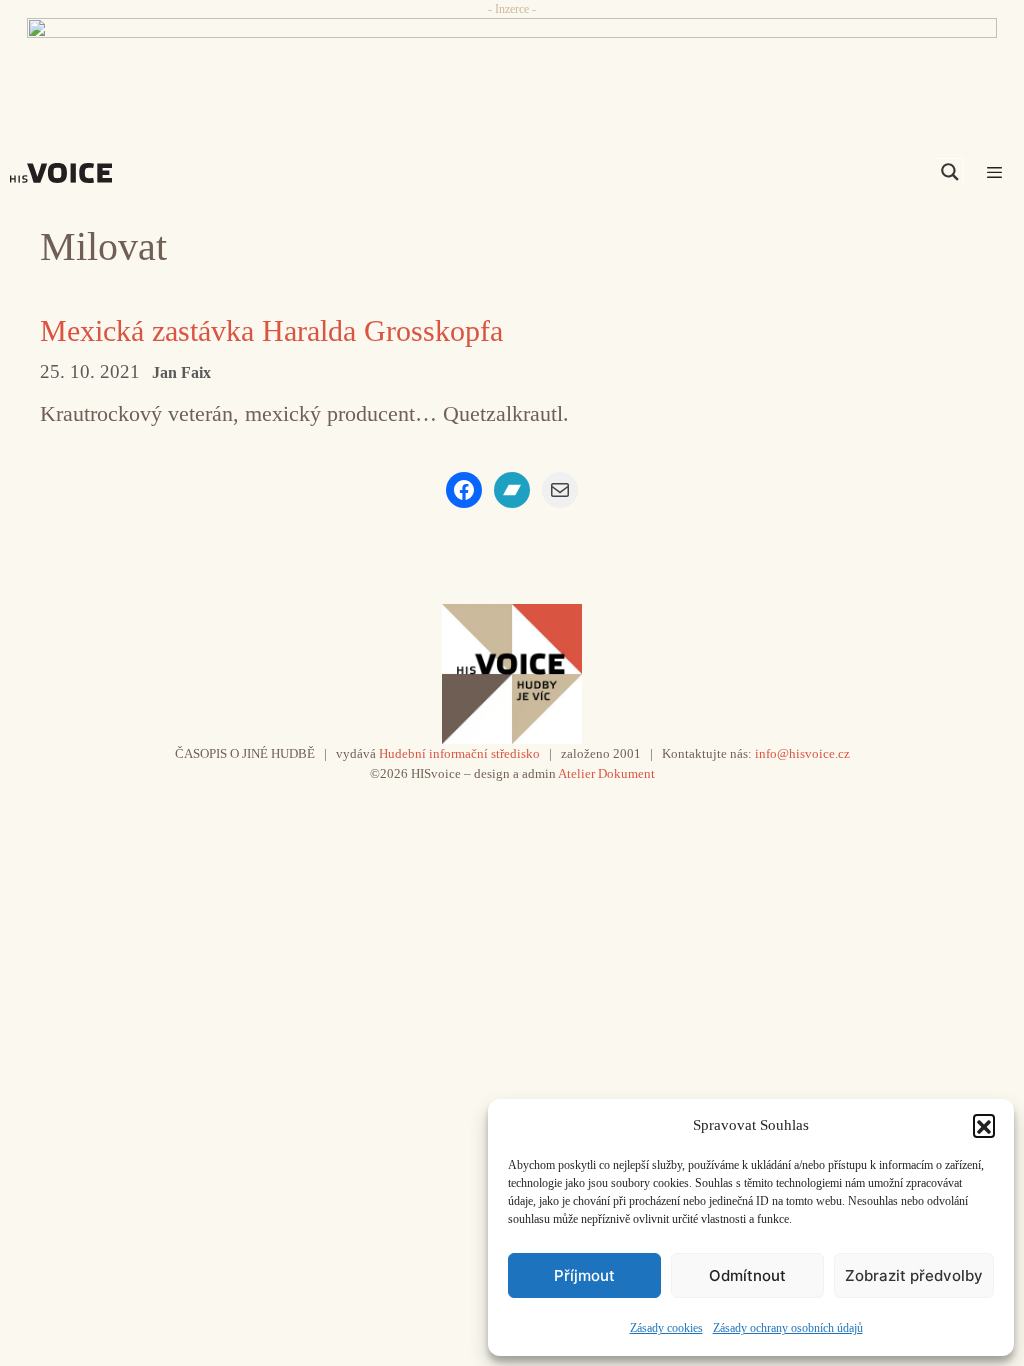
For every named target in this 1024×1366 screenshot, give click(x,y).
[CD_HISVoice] (512, 63)
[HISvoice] (66, 173)
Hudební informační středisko (459, 753)
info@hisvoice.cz (802, 753)
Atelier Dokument (606, 773)
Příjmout (584, 1275)
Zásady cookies (666, 1328)
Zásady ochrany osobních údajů (788, 1328)
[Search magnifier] (950, 172)
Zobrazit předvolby (914, 1275)
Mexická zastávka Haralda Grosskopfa (271, 330)
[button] (984, 1125)
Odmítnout (747, 1275)
